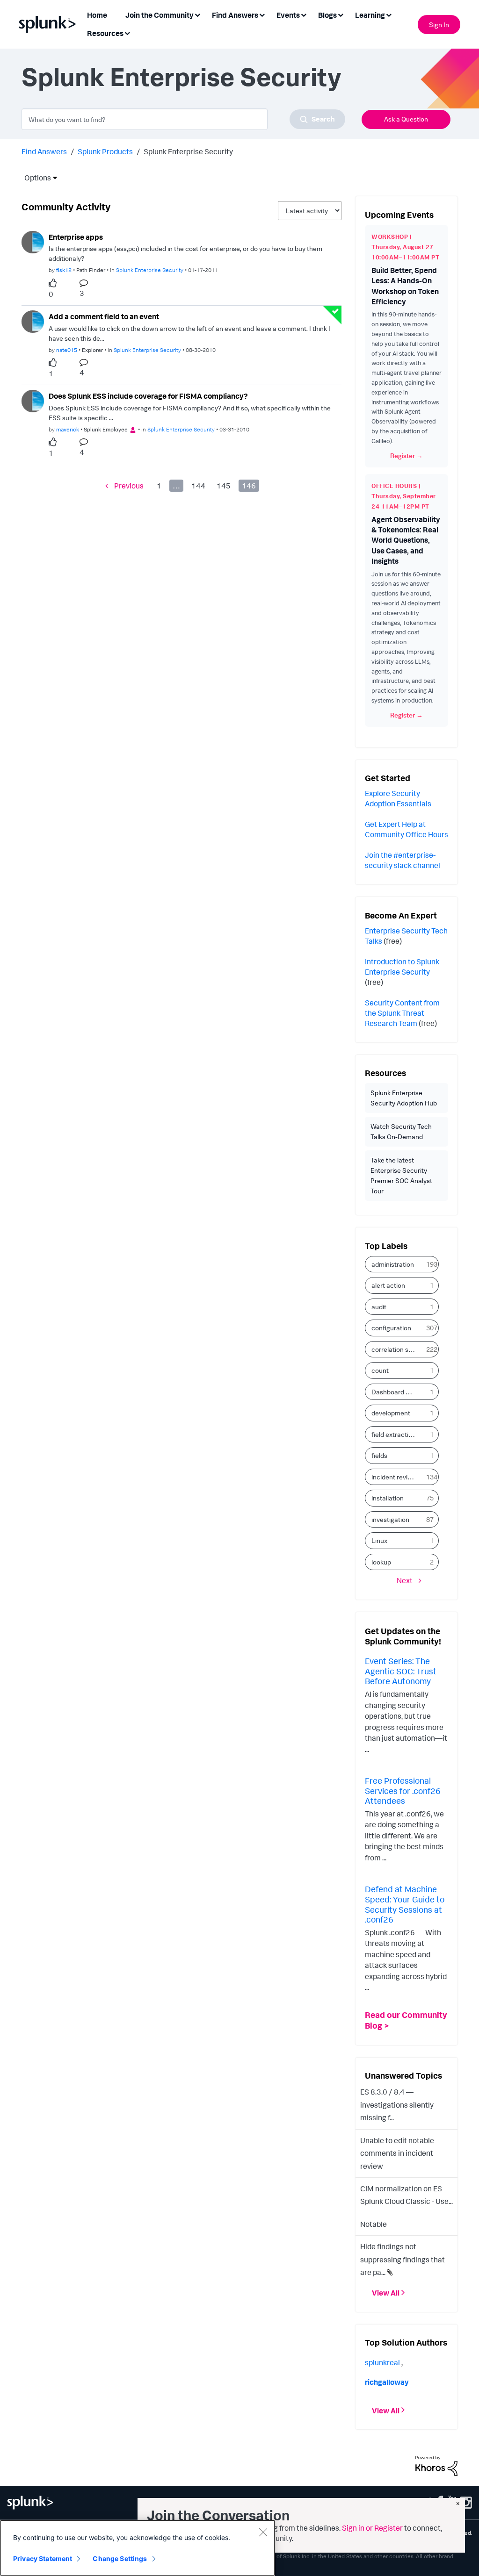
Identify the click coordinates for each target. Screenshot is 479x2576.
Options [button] (35, 178)
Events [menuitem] (288, 15)
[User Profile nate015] (33, 321)
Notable (374, 2224)
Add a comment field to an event (104, 316)
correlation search (397, 1349)
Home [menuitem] (97, 15)
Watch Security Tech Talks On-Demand (401, 1131)
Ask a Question (406, 119)
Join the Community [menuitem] (160, 15)
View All (386, 2293)
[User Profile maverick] (33, 400)
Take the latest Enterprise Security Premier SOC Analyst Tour (401, 1175)
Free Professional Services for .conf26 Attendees (403, 1790)
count (380, 1370)
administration (393, 1264)
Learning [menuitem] (370, 15)
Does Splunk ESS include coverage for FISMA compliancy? (148, 396)
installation (388, 1498)
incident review (394, 1477)
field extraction (394, 1434)
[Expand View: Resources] (127, 32)
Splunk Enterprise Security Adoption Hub (404, 1098)
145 (224, 486)
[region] (138, 2548)
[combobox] (183, 119)
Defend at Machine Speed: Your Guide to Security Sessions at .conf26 (405, 1904)
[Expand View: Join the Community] (197, 14)
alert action (388, 1285)
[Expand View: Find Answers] (262, 14)
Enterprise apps (76, 237)
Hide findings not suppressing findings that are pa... (403, 2259)
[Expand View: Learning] (389, 14)
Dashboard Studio (397, 1392)
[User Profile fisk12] (33, 241)
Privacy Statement (43, 2558)
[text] (55, 283)
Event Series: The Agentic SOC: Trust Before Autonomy (401, 1671)
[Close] (263, 2532)
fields (379, 1455)
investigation (390, 1519)
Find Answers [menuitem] (235, 15)
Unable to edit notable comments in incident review (397, 2153)
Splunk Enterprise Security (150, 270)
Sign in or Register (372, 2528)
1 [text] (51, 373)
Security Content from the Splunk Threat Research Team (402, 1013)
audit (379, 1307)
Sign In (439, 25)
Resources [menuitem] (105, 33)
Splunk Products (105, 151)
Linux (379, 1540)
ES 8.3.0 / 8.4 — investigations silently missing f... (397, 2105)
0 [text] (51, 294)
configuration (391, 1328)
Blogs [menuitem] (327, 15)
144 (198, 486)
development (391, 1413)
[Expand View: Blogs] (341, 14)
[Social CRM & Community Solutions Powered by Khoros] (436, 2465)
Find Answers (44, 151)
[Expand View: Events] (304, 14)
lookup (381, 1562)
